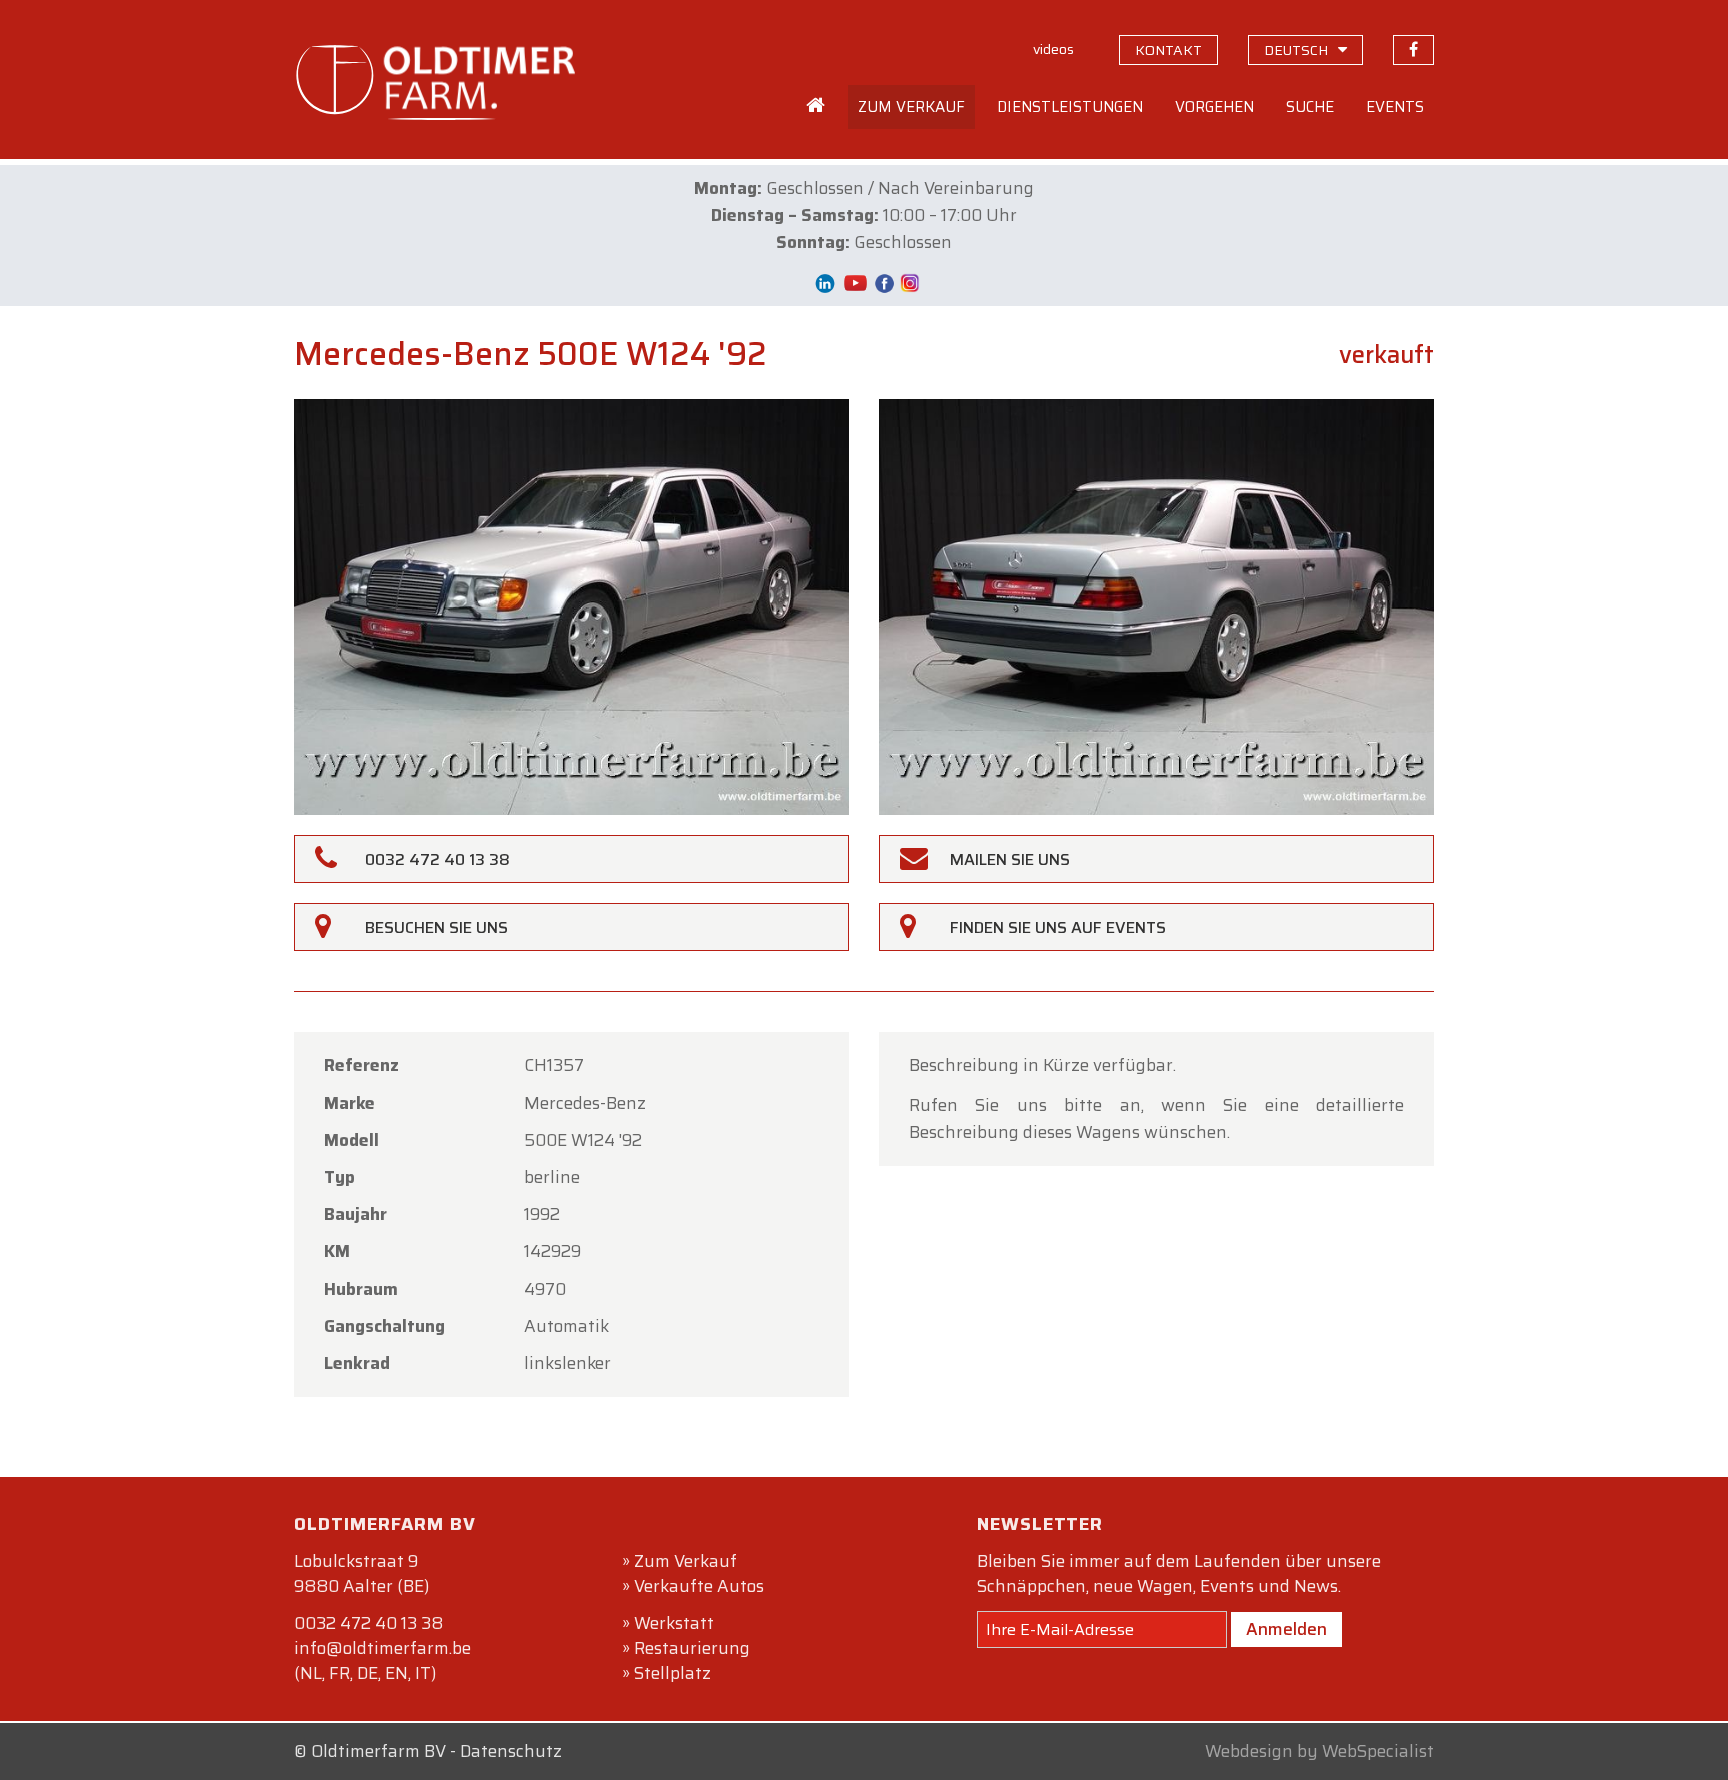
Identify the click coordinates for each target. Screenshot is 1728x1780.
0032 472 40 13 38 (368, 1623)
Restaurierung (692, 1648)
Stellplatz (672, 1673)
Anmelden (1286, 1629)
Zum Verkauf (685, 1561)
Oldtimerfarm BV (378, 1751)
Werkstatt (674, 1623)
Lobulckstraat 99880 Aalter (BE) (361, 1573)
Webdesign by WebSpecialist (1319, 1751)
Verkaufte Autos (699, 1586)
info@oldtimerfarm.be (382, 1648)
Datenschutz (511, 1751)
